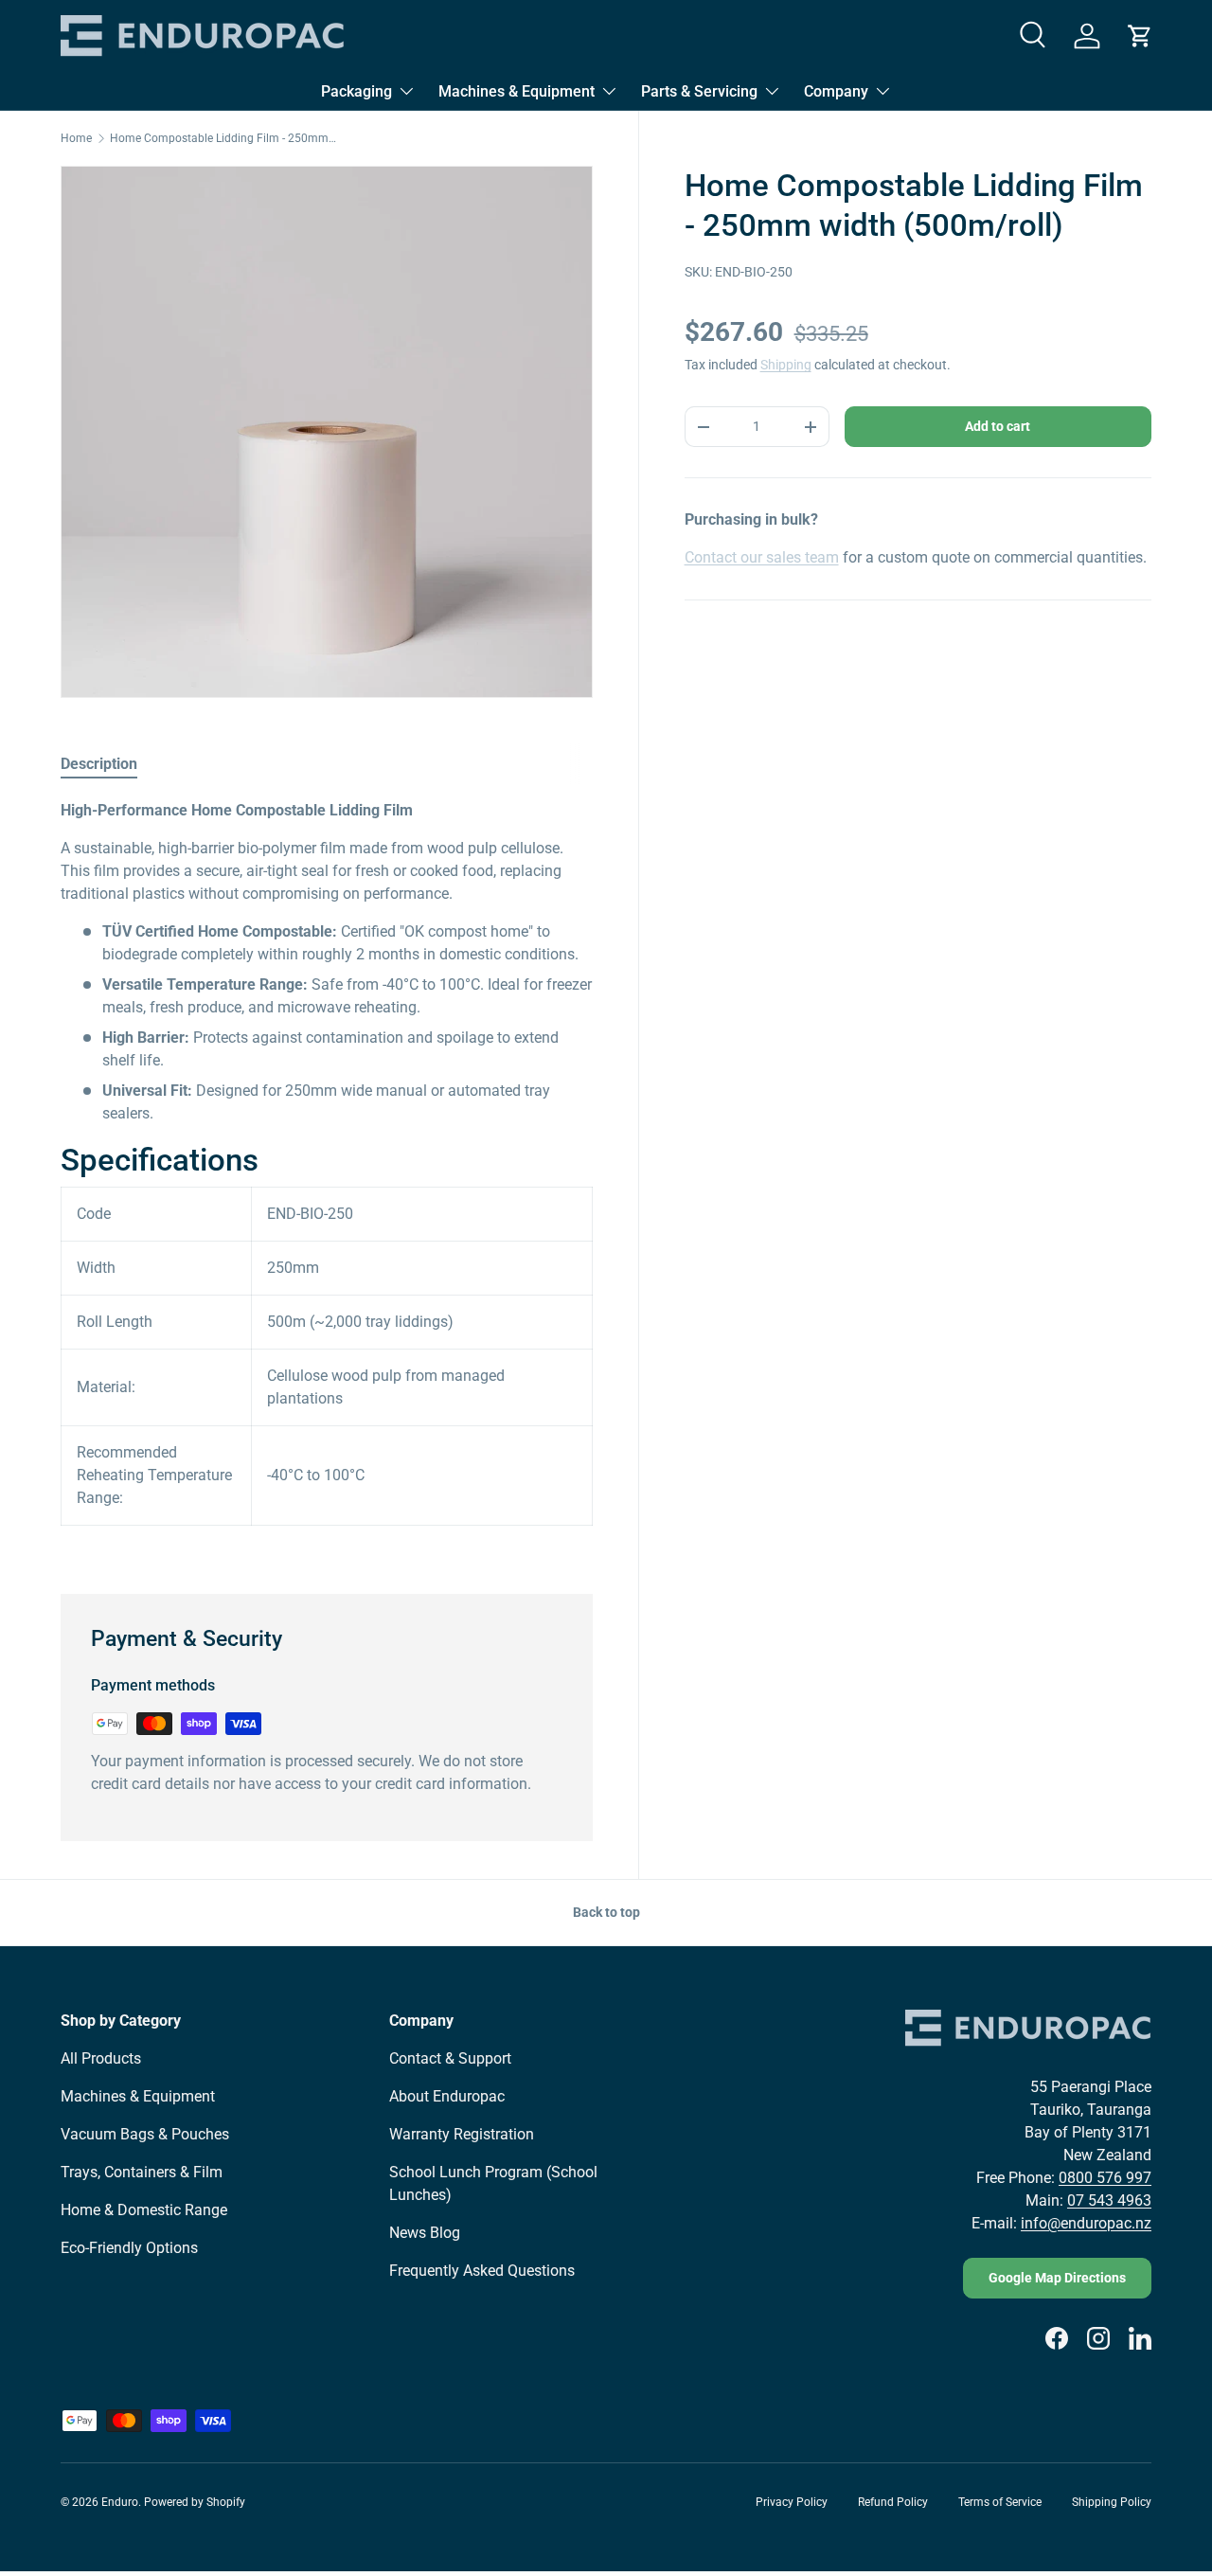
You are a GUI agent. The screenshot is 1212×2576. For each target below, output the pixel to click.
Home (76, 138)
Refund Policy (893, 2502)
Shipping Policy (1112, 2502)
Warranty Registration (462, 2134)
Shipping (786, 366)
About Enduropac (447, 2096)
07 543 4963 (1109, 2200)
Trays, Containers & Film (142, 2172)
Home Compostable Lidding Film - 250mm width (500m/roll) (223, 138)
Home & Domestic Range (144, 2210)
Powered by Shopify (195, 2502)
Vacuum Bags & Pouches (145, 2134)
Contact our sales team (762, 557)
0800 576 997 (1105, 2178)
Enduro (120, 2502)
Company (836, 91)
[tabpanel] (327, 1174)
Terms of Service (1000, 2502)
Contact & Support (450, 2058)
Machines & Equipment (517, 91)
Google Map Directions (1057, 2278)
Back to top (606, 1912)
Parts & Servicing (699, 91)
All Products (101, 2058)
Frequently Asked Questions (482, 2271)
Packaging (356, 91)
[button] (1140, 36)
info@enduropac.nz (1086, 2223)
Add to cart (998, 426)
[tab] (99, 764)
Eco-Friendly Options (129, 2248)
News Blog (425, 2233)
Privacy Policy (792, 2502)
